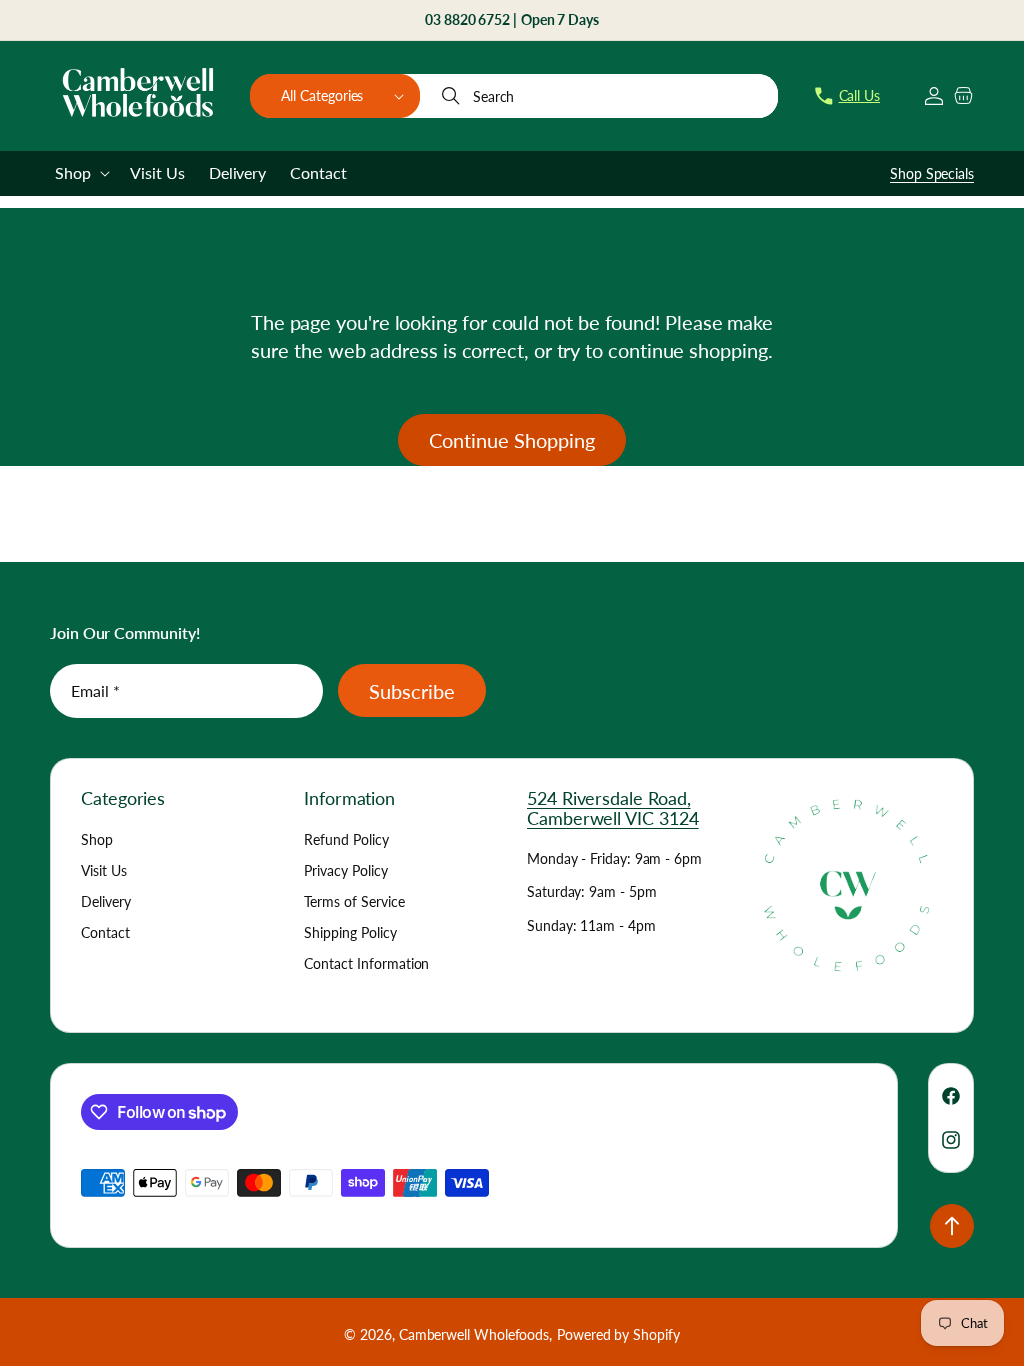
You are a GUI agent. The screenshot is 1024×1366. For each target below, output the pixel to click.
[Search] (453, 96)
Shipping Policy (350, 932)
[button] (335, 96)
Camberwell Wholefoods (474, 1334)
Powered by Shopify (618, 1334)
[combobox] (600, 96)
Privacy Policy (346, 870)
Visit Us (104, 870)
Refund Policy (346, 839)
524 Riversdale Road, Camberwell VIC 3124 (613, 808)
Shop (97, 839)
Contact (105, 932)
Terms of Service (354, 901)
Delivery (106, 901)
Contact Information (366, 963)
